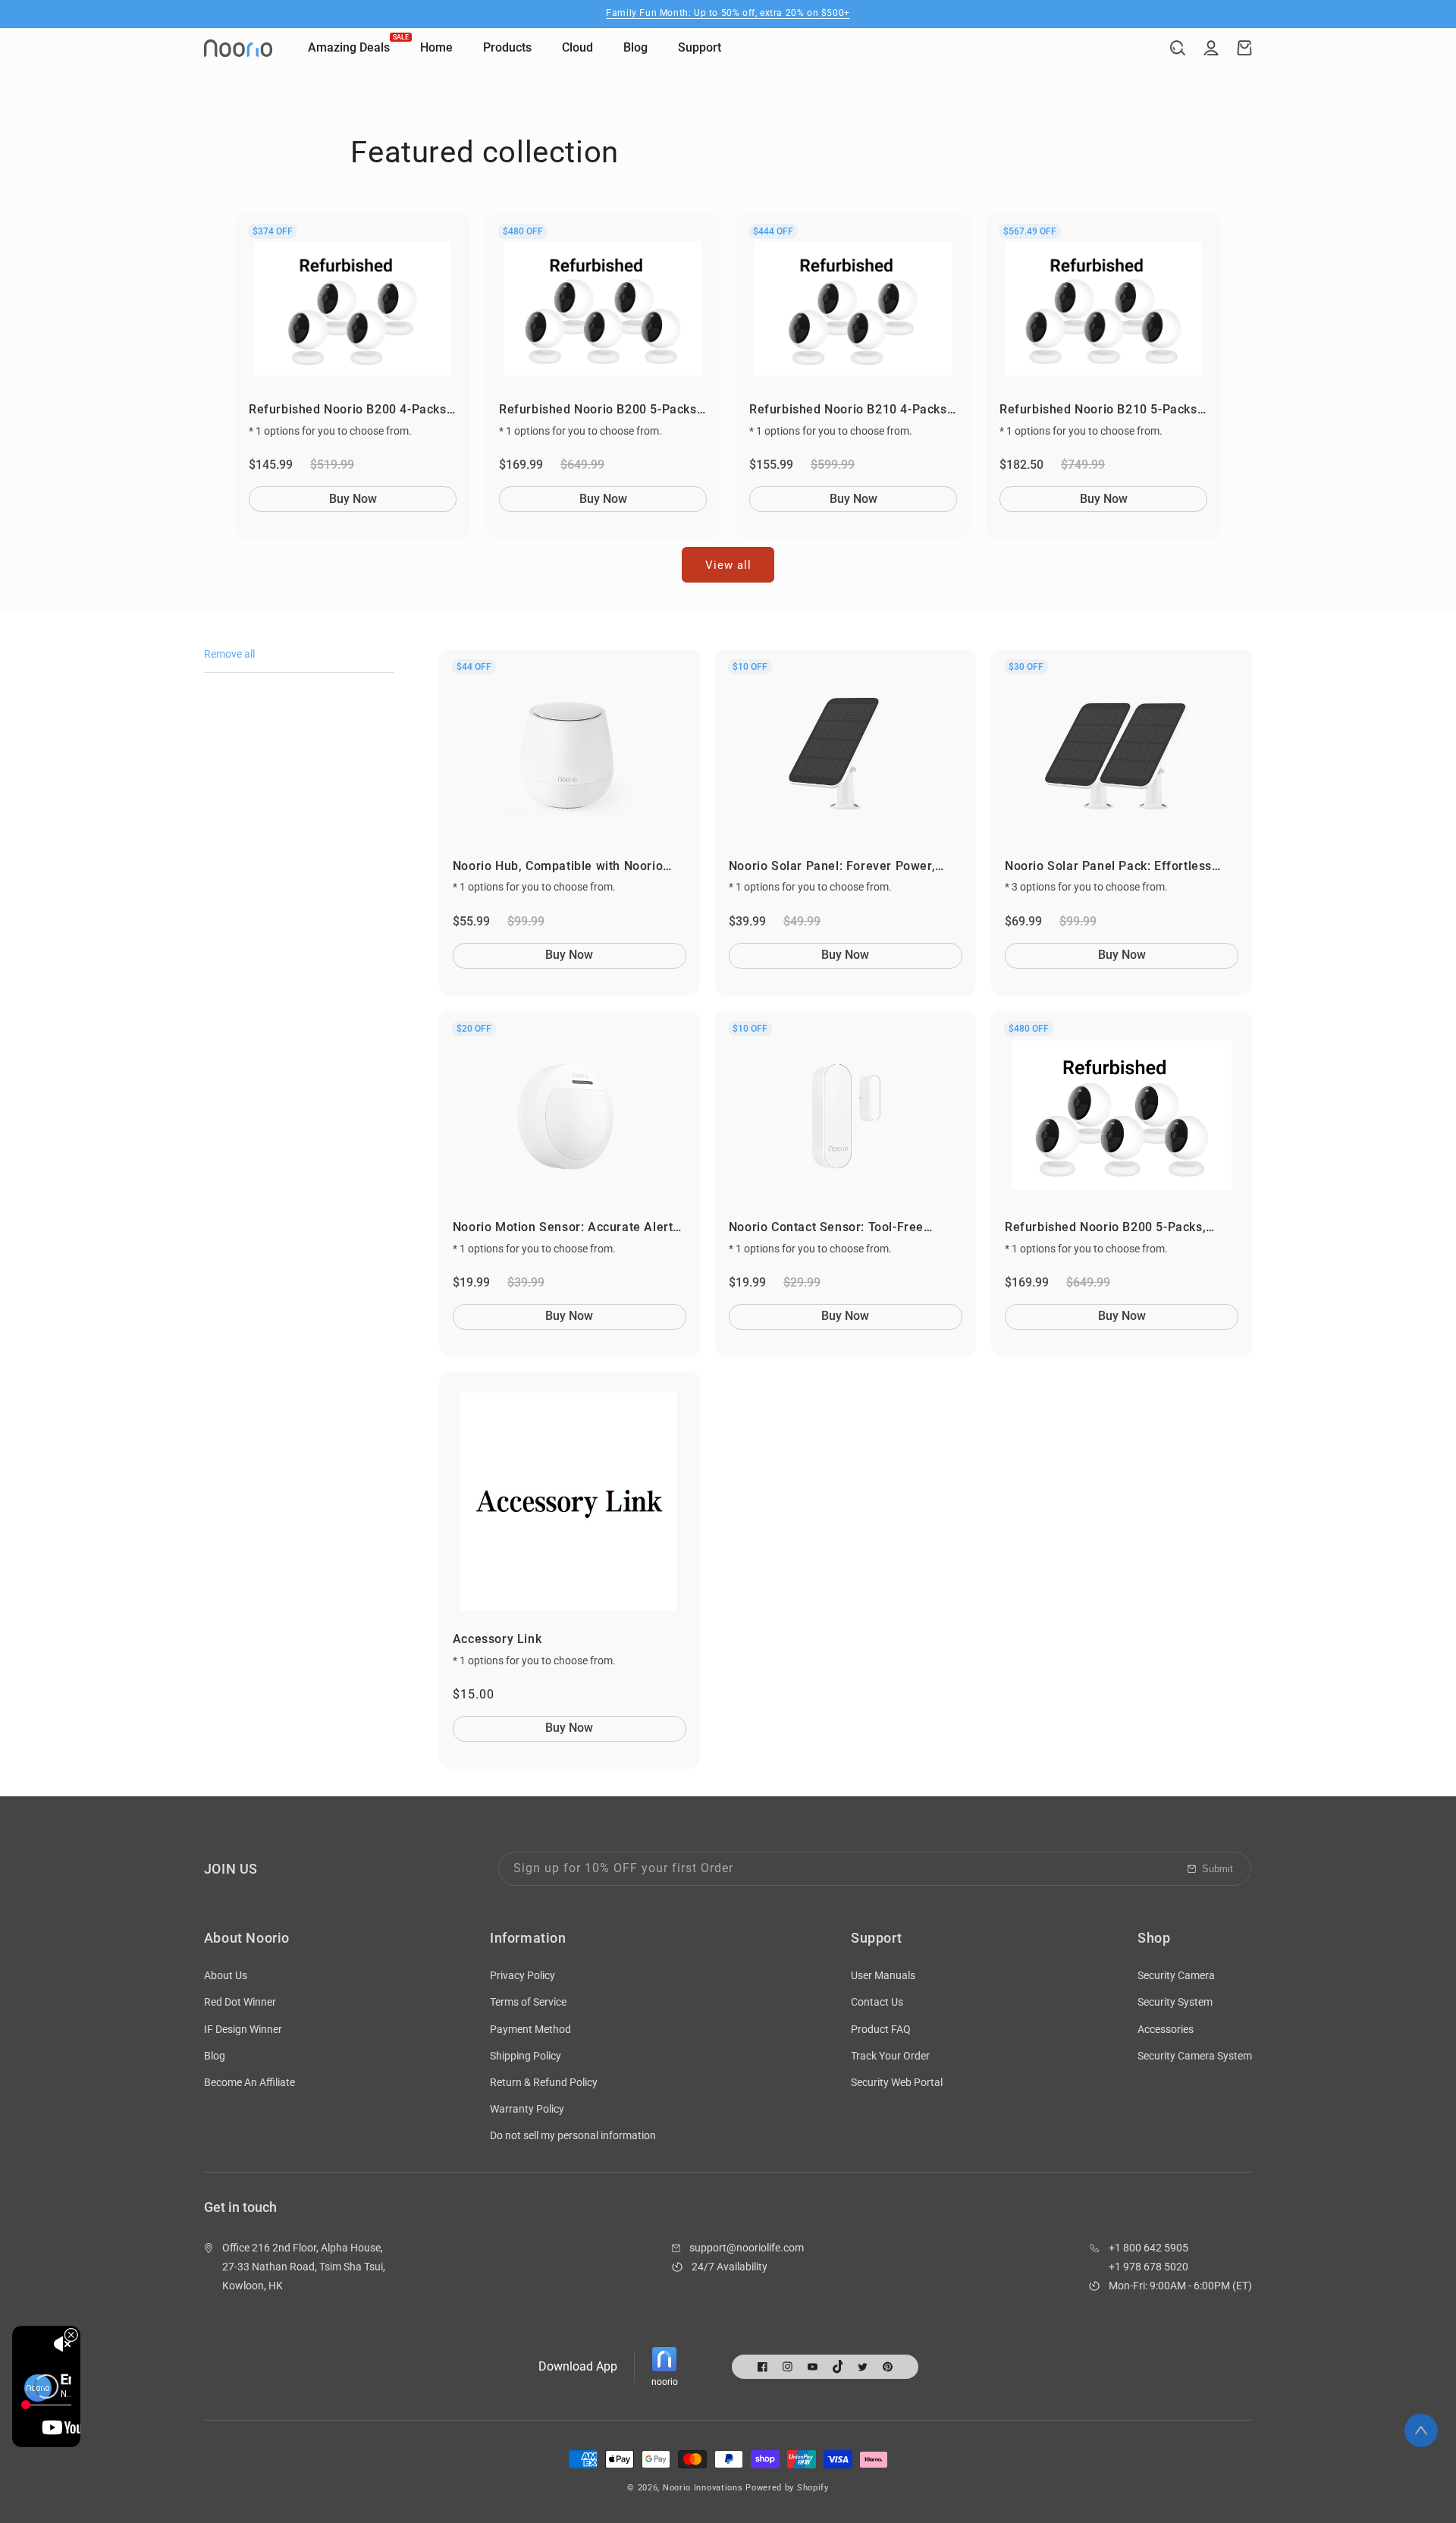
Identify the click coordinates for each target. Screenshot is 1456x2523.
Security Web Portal (897, 2082)
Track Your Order (890, 2056)
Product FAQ (881, 2029)
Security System (1175, 2002)
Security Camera (1176, 1975)
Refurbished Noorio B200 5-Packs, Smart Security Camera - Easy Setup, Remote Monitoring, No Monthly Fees (599, 410)
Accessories (1166, 2029)
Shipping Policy (526, 2056)
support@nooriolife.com (747, 2248)
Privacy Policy (522, 1975)
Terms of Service (528, 2002)
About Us (226, 1975)
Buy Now (353, 499)
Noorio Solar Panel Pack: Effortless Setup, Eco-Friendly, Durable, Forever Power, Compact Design (1114, 867)
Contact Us (877, 2002)
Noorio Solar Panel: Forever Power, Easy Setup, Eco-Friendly (832, 867)
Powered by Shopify (787, 2488)
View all (728, 565)
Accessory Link (497, 1639)
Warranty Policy (527, 2109)
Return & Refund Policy (544, 2082)
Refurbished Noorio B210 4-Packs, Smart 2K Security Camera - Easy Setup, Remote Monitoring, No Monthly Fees (850, 410)
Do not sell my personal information (573, 2135)
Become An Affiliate (249, 2082)
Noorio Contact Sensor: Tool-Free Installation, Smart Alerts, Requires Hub (846, 1228)
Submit (1218, 1869)
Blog (215, 2056)
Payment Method (530, 2029)
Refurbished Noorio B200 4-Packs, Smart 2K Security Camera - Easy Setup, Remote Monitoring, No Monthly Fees (349, 410)
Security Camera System (1195, 2056)
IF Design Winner (243, 2029)
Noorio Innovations (703, 2488)
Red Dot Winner (240, 2002)
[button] (1178, 48)
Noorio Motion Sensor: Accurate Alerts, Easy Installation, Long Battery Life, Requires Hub (568, 1228)
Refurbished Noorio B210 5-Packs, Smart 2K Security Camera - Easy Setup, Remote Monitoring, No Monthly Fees (1100, 410)
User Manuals (883, 1975)
